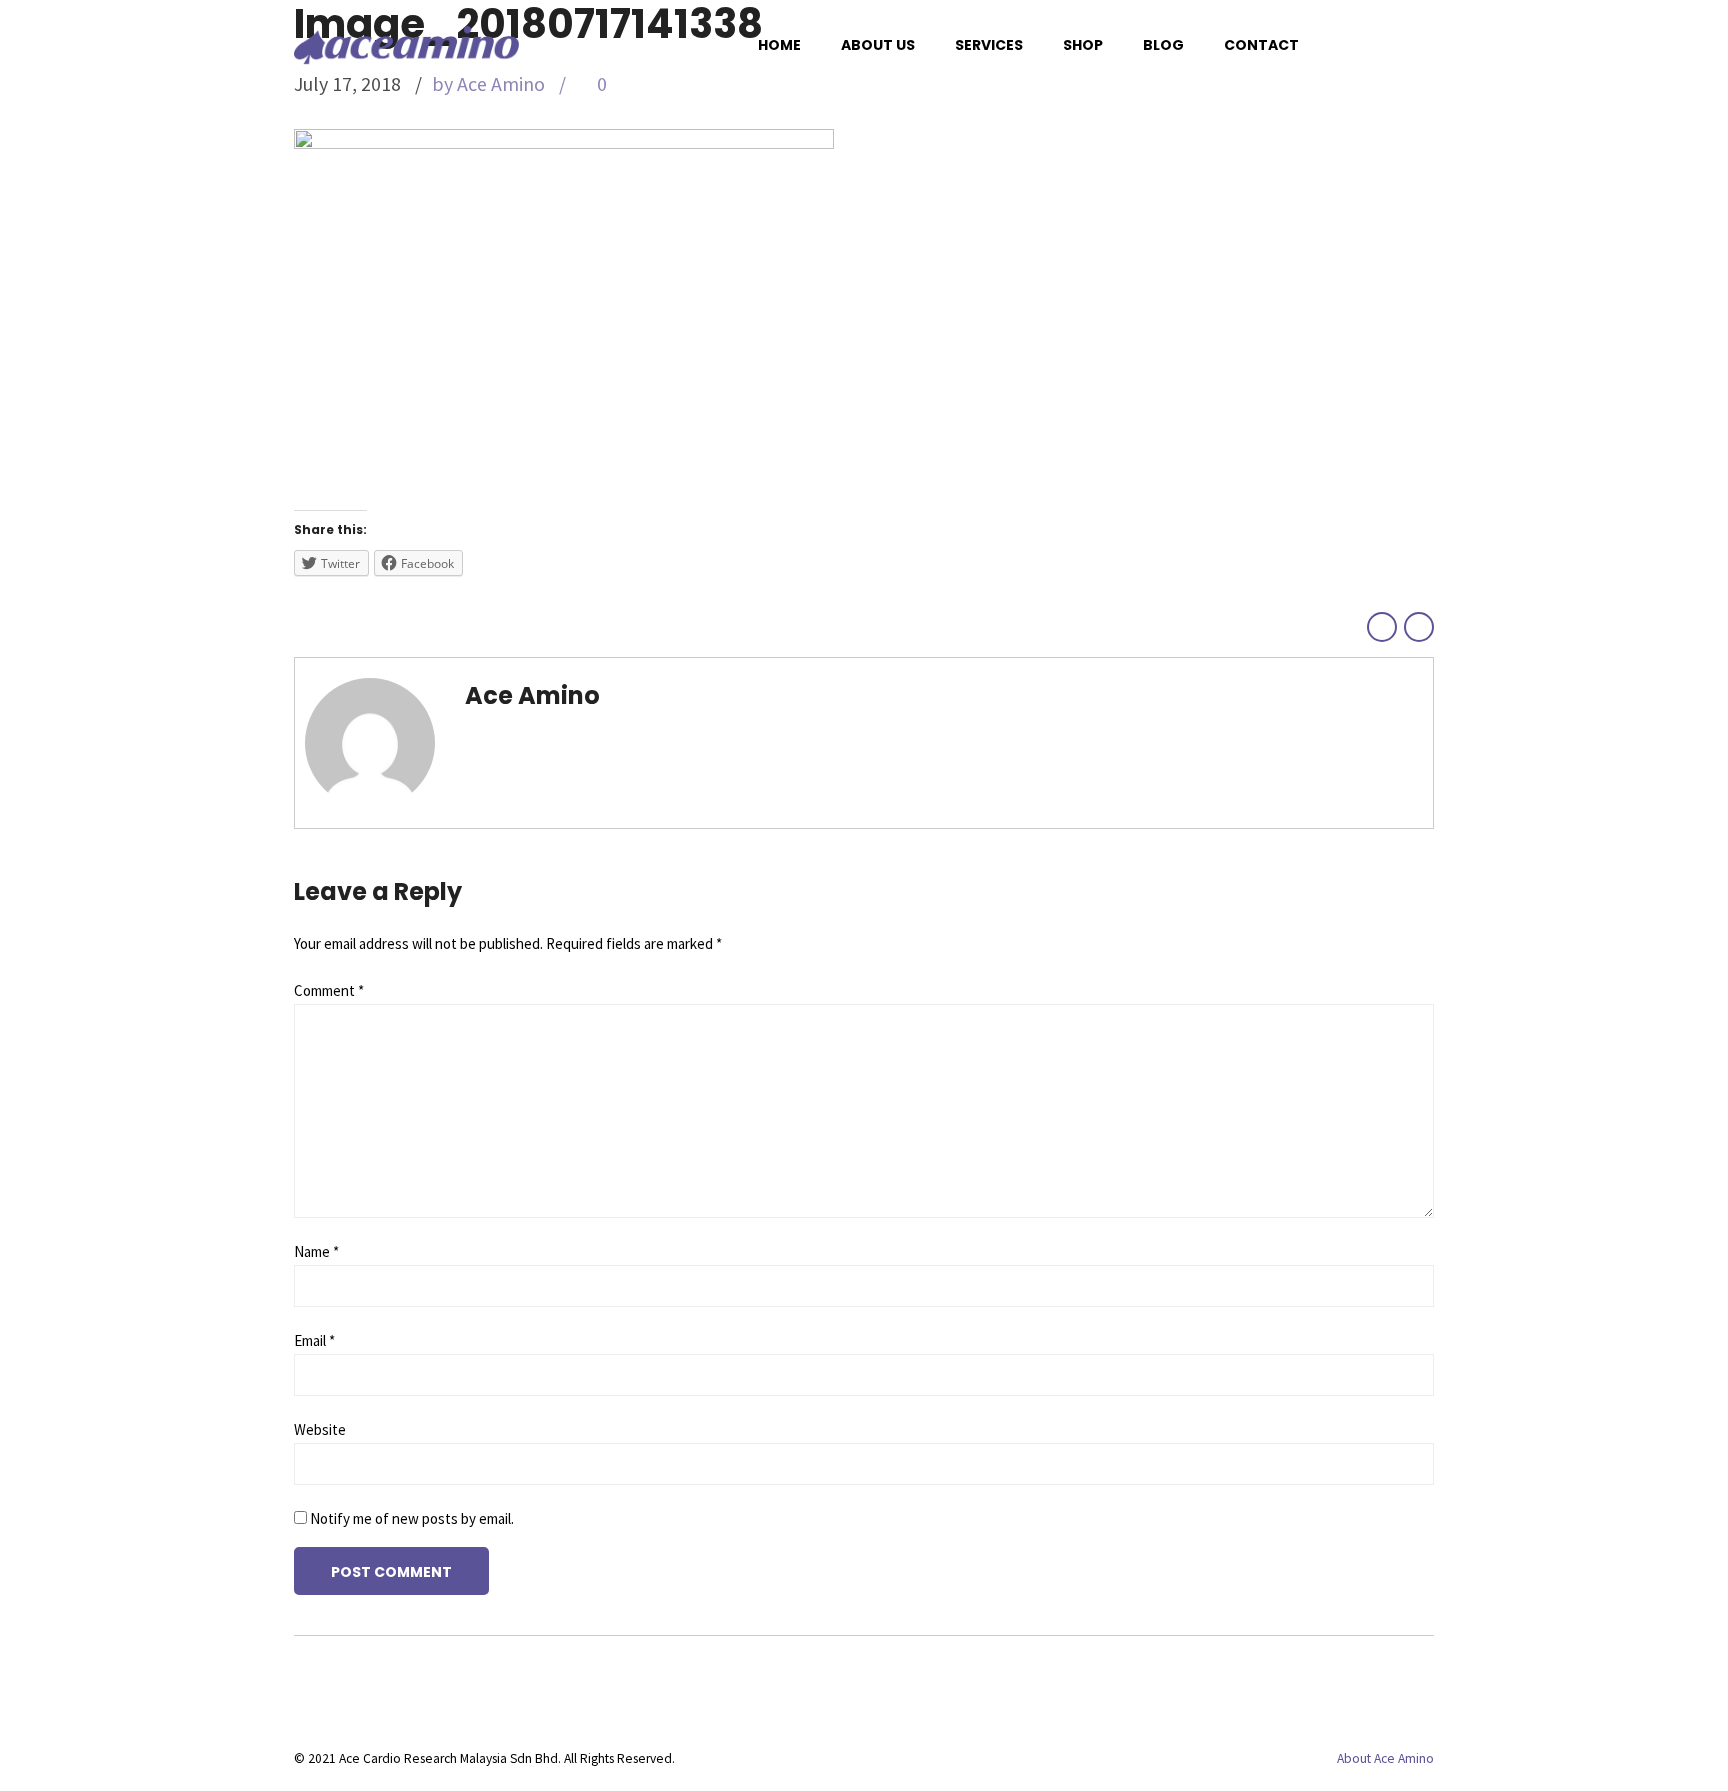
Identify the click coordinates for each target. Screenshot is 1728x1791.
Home (779, 45)
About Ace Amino (1385, 1758)
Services (989, 45)
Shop (1083, 45)
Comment (329, 990)
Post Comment (391, 1572)
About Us (878, 45)
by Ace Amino (488, 83)
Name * (316, 1251)
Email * (314, 1340)
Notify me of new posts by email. (412, 1518)
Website (320, 1429)
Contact (1261, 45)
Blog (1163, 45)
